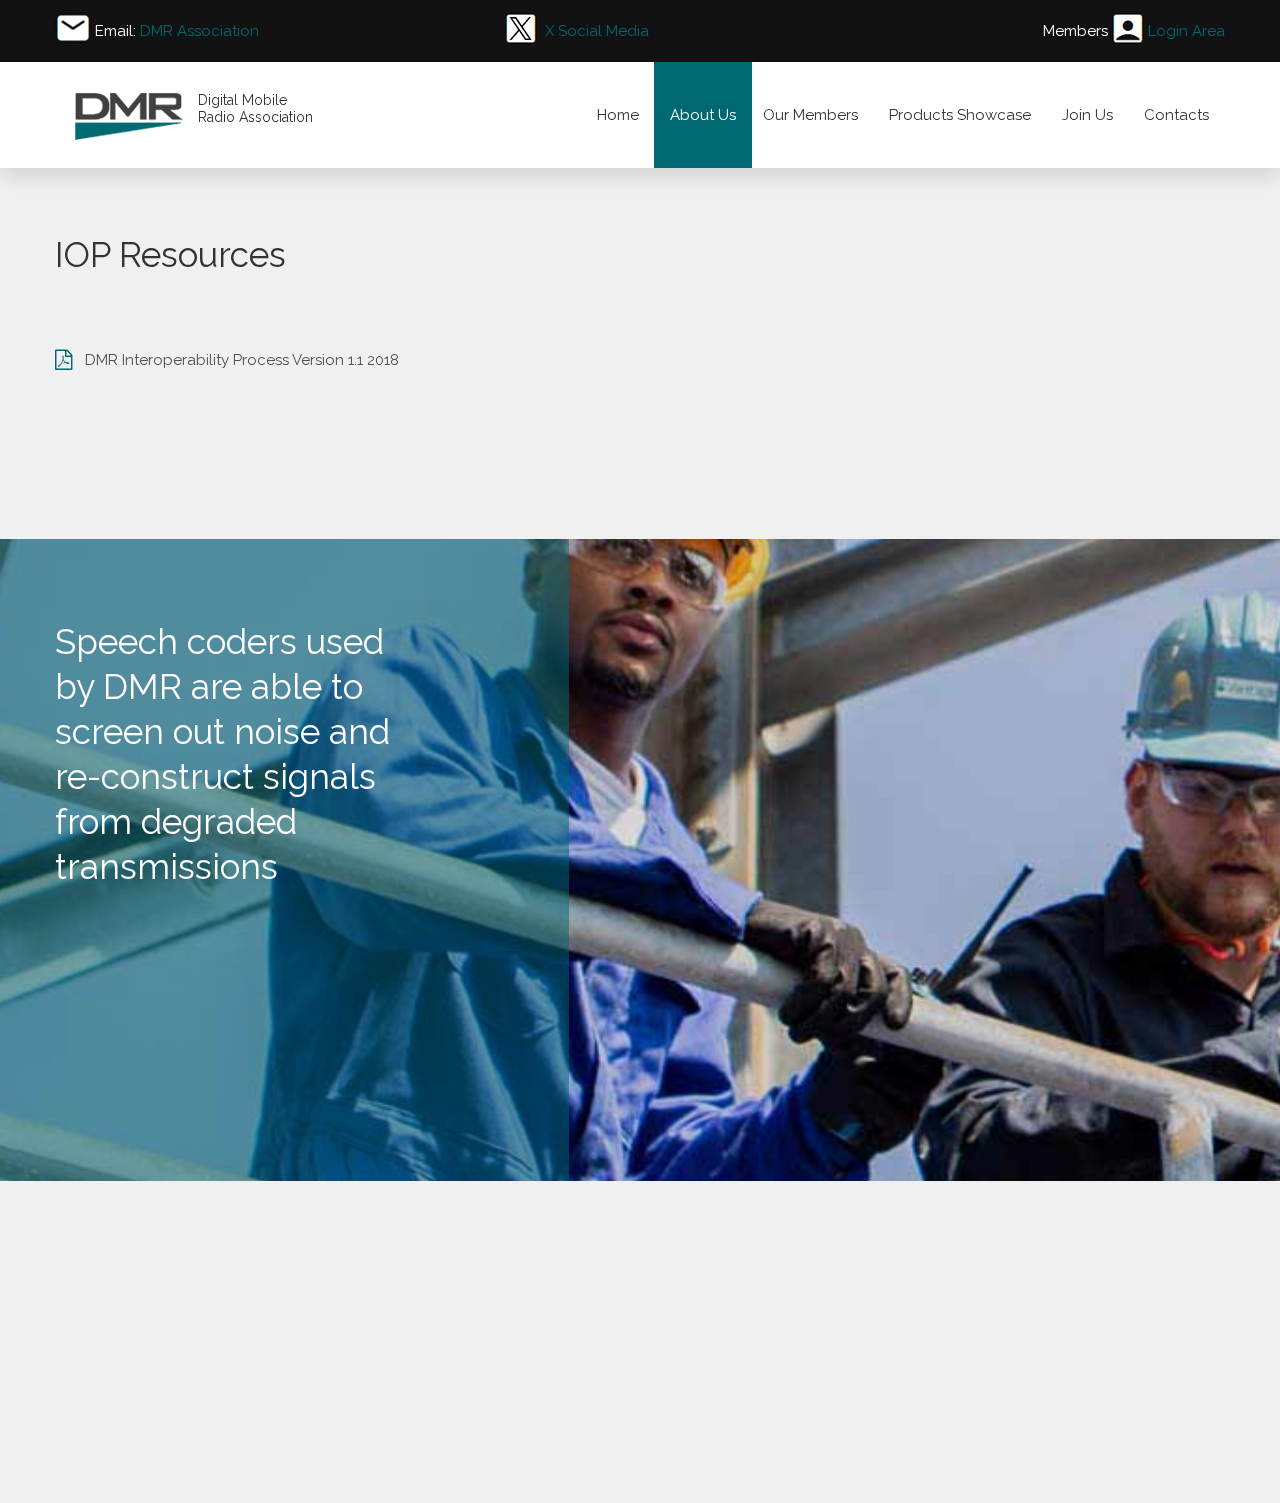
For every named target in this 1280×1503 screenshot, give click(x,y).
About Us (703, 115)
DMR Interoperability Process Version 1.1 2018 (242, 360)
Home (618, 115)
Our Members (810, 115)
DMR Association (199, 31)
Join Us (1087, 115)
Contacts (1176, 115)
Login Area (1186, 31)
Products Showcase (960, 115)
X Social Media (597, 31)
